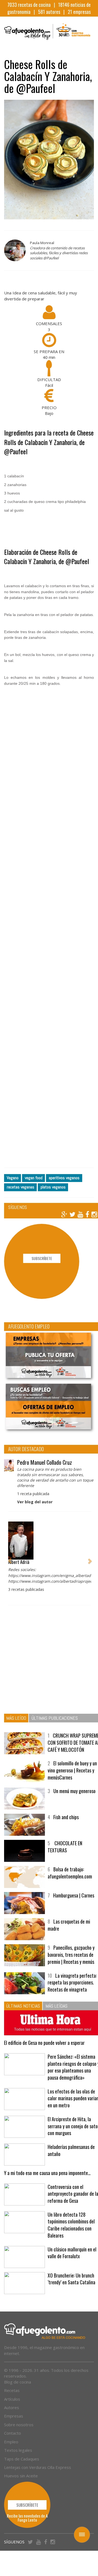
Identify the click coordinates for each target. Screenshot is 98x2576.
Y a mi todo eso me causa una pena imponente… (47, 2173)
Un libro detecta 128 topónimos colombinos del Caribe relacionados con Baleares (71, 2225)
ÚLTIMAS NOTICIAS (23, 2006)
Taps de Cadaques (22, 2459)
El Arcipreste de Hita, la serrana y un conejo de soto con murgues (73, 2126)
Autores (12, 2407)
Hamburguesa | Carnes (74, 1895)
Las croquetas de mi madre (69, 1925)
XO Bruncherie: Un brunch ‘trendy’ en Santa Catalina (71, 2279)
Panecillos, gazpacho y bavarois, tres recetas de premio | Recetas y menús (71, 1954)
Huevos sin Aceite (21, 2476)
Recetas (12, 2390)
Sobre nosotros (19, 2425)
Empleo (11, 2442)
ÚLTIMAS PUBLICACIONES (55, 1718)
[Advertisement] (49, 948)
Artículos (12, 2399)
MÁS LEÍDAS (56, 2006)
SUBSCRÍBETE (42, 1258)
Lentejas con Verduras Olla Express (38, 2467)
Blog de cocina (18, 2382)
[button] (10, 1558)
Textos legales (18, 2450)
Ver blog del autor (35, 1502)
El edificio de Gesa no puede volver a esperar (44, 2043)
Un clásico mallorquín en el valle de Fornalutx (72, 2253)
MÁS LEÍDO (16, 1718)
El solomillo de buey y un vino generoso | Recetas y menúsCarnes (72, 1770)
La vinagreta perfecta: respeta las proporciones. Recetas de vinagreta (72, 1982)
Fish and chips (66, 1817)
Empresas (14, 2416)
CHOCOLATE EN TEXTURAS (65, 1847)
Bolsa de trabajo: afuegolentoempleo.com (70, 1873)
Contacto (13, 2433)
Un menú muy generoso (74, 1791)
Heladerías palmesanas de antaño (71, 2150)
